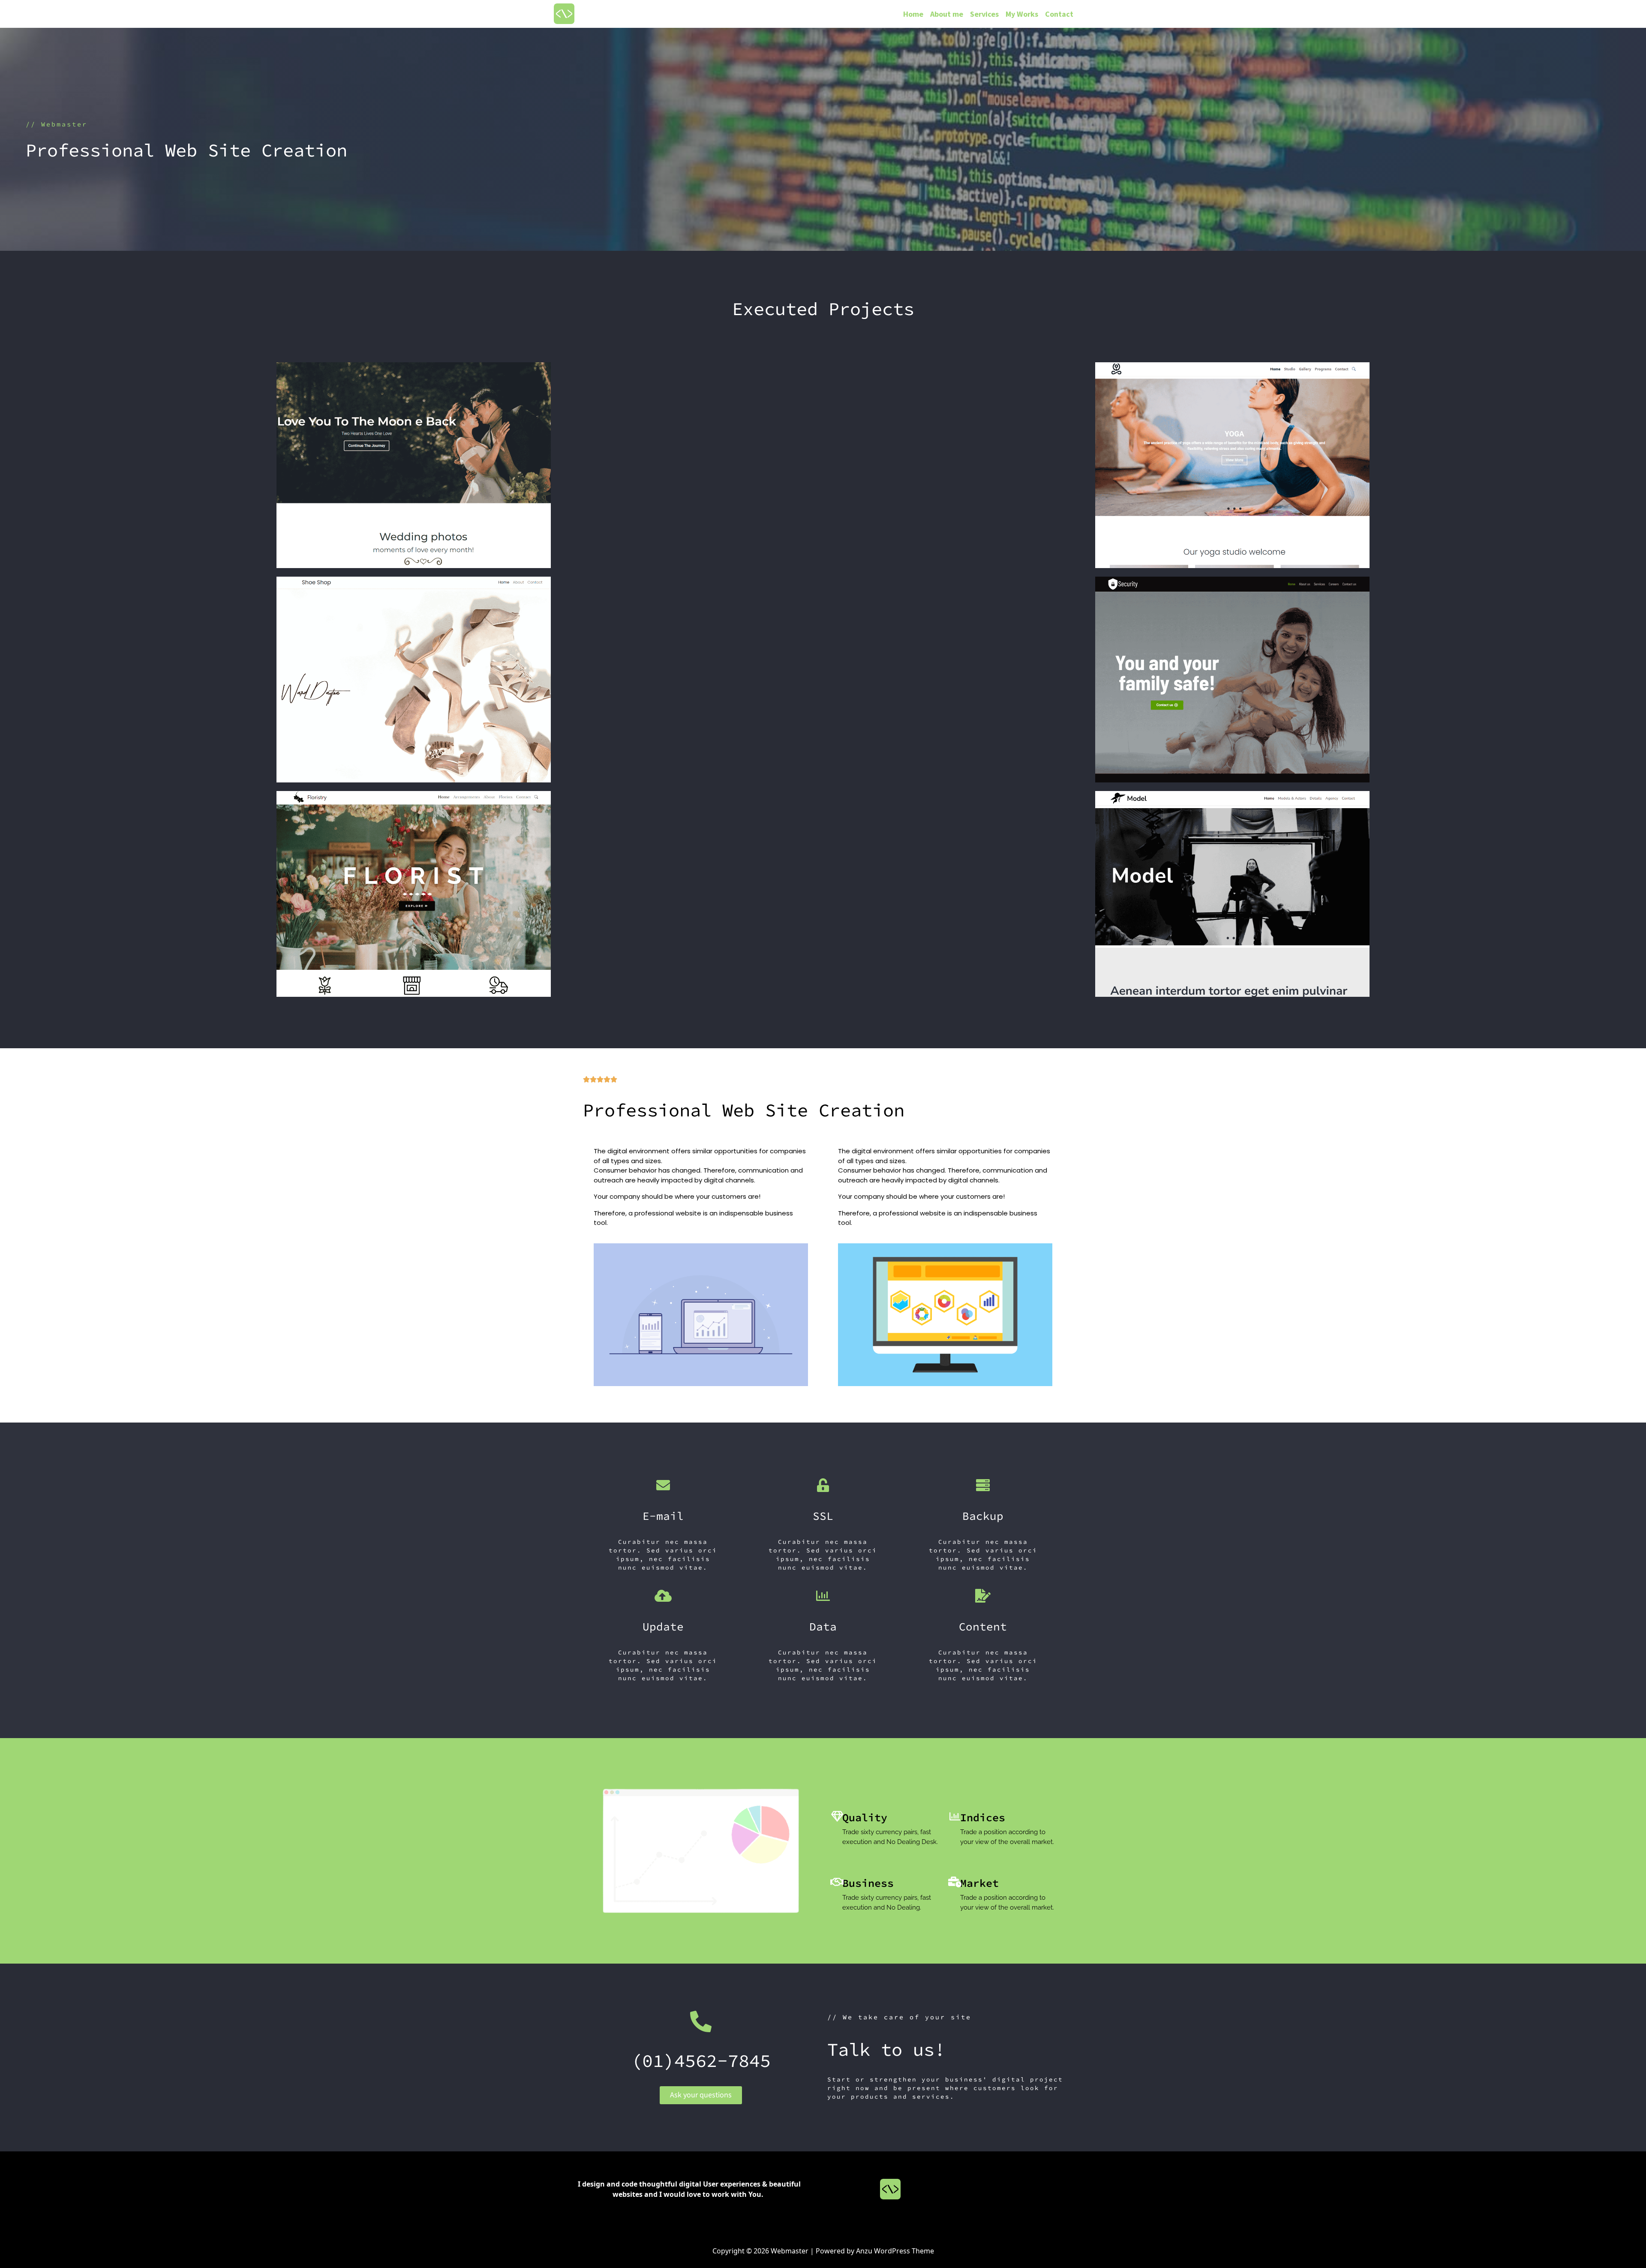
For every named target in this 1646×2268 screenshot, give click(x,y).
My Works (1022, 14)
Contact (1059, 14)
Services (984, 14)
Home (913, 14)
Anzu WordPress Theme (895, 2251)
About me (947, 14)
